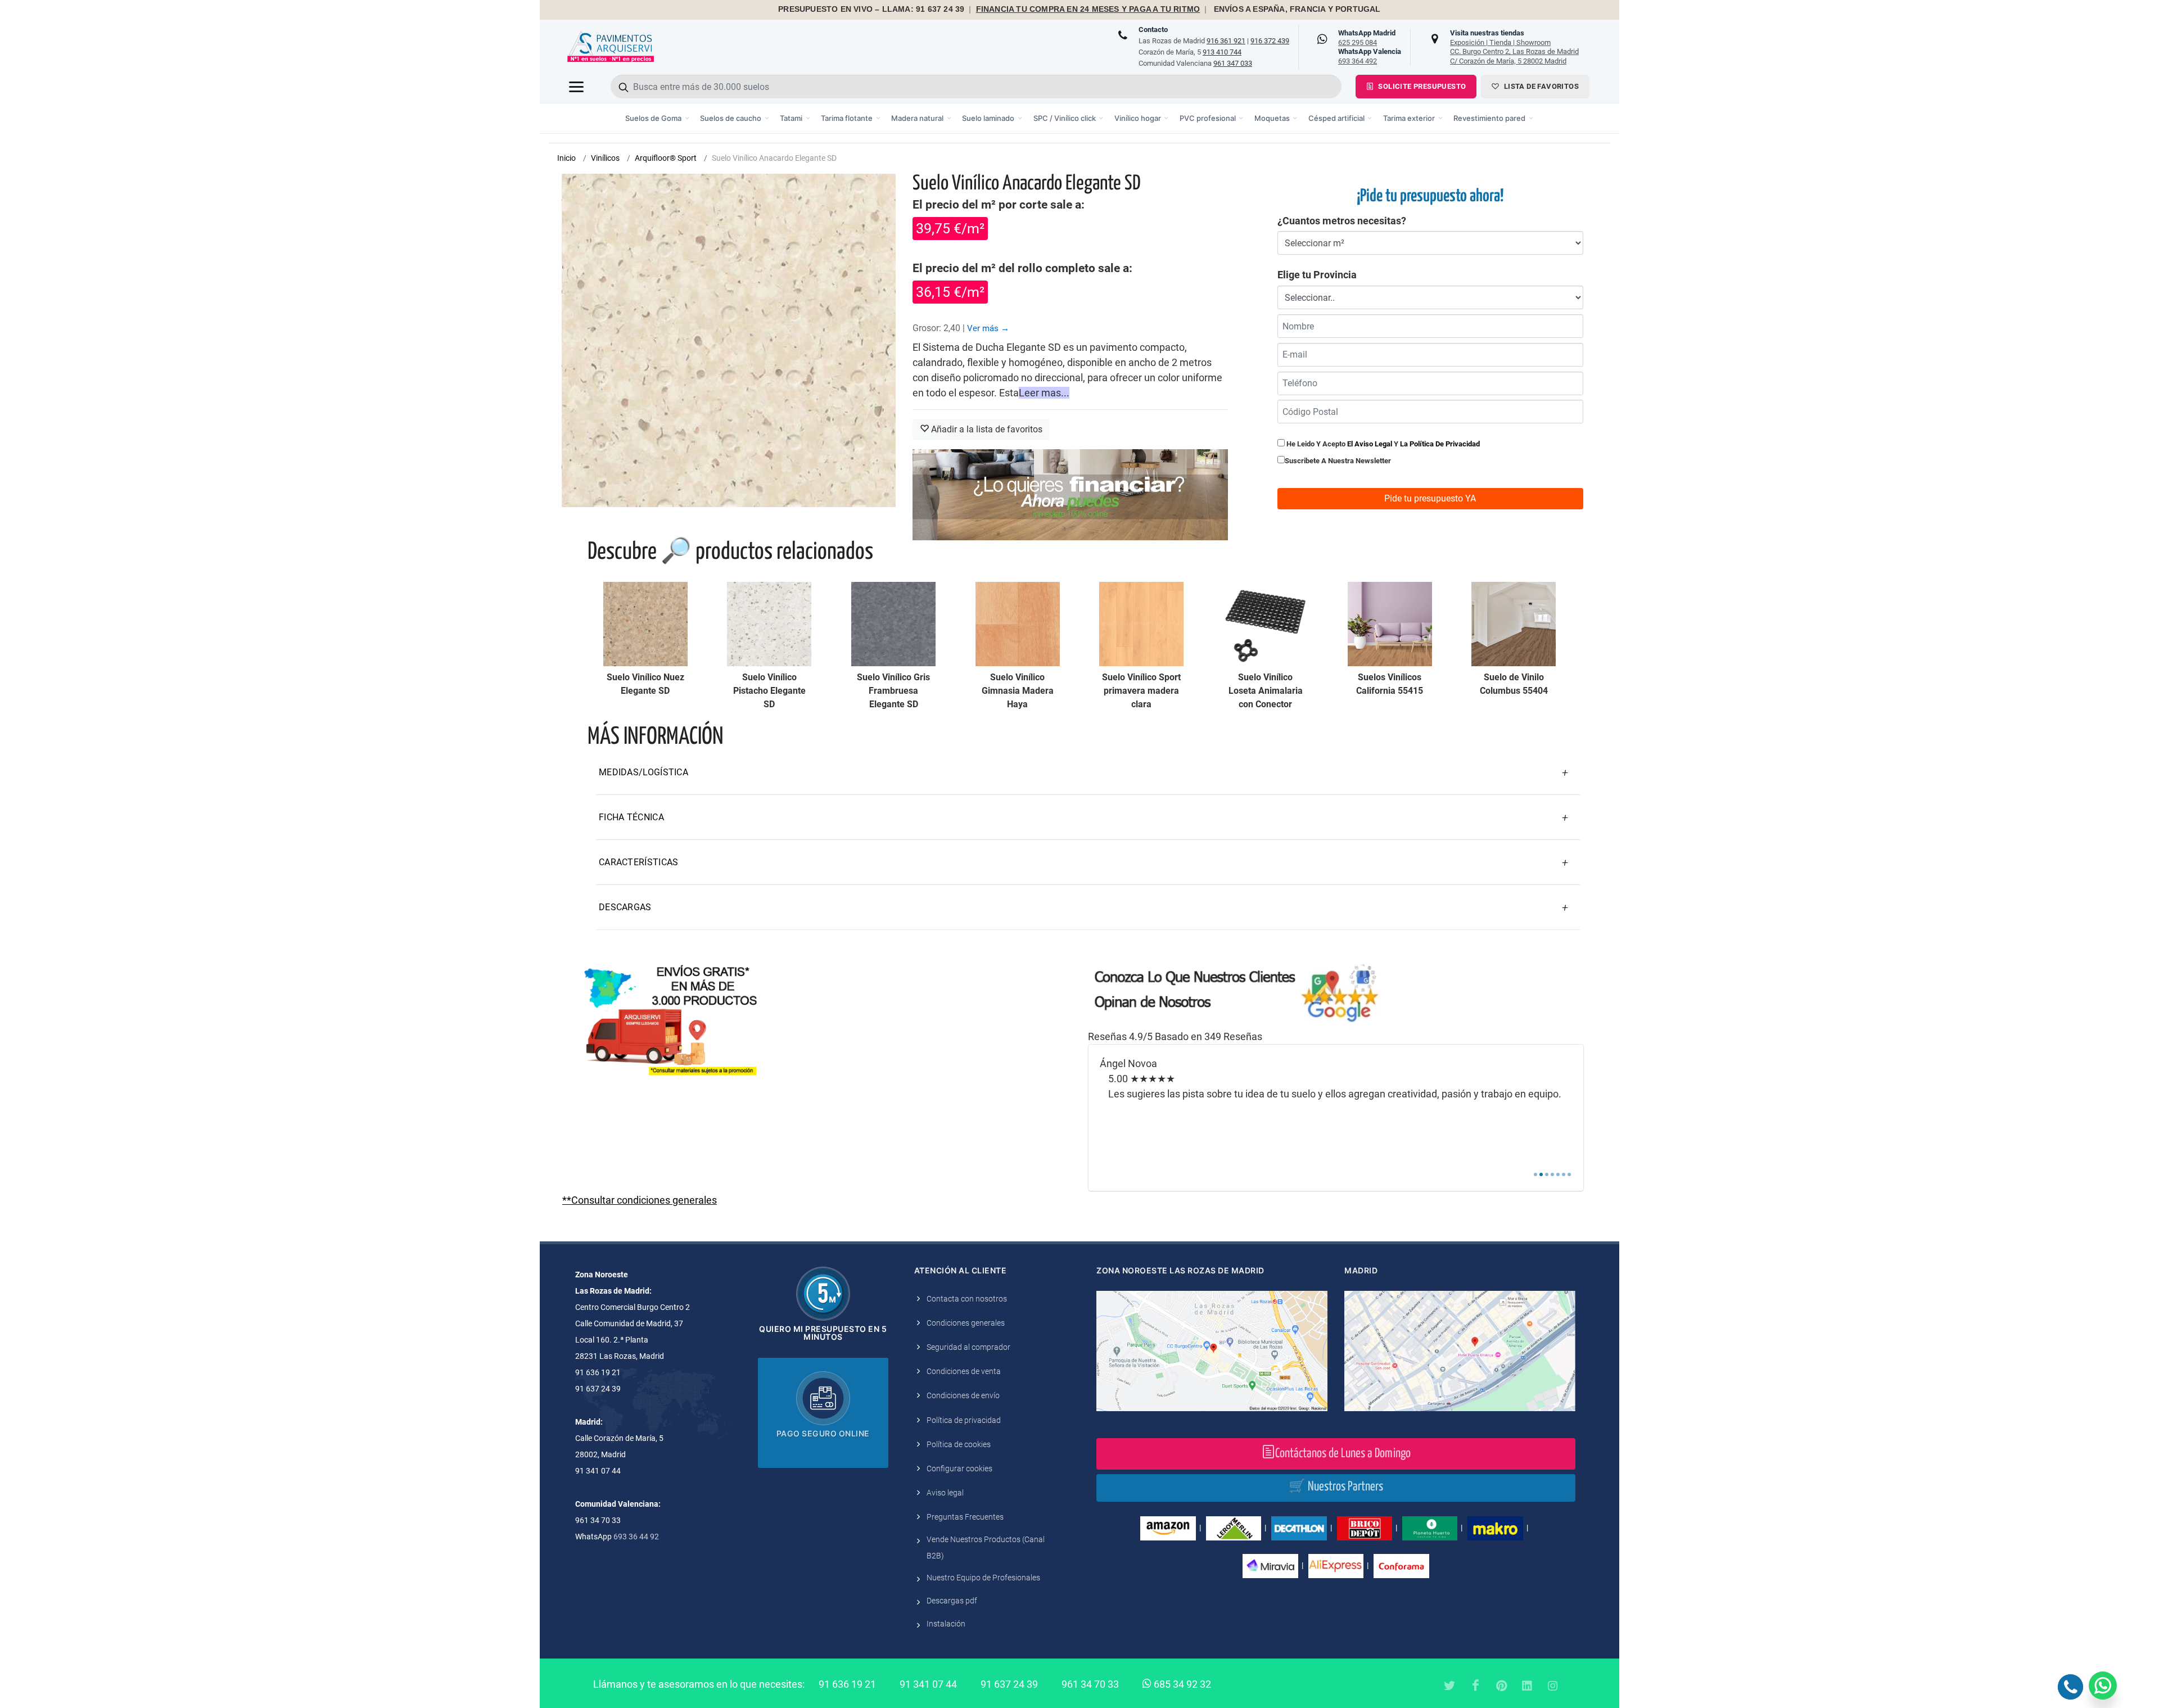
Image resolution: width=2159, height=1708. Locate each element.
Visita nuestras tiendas (1514, 47)
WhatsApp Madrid (1367, 38)
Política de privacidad (964, 1420)
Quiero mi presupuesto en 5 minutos (823, 1333)
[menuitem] (658, 118)
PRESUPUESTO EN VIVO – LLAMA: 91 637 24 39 (871, 9)
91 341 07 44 (928, 1684)
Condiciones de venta (964, 1371)
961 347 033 (1233, 63)
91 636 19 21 (847, 1684)
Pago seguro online (823, 1433)
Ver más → (988, 328)
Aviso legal (945, 1493)
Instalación (946, 1624)
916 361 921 (1226, 41)
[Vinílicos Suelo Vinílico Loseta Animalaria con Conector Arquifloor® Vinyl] (1266, 624)
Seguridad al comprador (968, 1347)
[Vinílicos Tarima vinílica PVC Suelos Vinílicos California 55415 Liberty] (1390, 624)
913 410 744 (1222, 52)
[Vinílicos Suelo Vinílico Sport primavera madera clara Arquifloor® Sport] (1141, 624)
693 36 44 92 (636, 1537)
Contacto (1153, 30)
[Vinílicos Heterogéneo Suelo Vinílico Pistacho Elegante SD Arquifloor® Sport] (769, 624)
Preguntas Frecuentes (965, 1517)
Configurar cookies (959, 1468)
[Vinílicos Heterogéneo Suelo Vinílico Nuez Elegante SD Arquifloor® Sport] (645, 624)
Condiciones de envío (963, 1395)
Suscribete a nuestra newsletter (1338, 461)
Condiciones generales (966, 1323)
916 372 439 (1270, 41)
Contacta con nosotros (967, 1299)
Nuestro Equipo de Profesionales (983, 1578)
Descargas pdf (952, 1601)
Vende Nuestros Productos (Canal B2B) (986, 1547)
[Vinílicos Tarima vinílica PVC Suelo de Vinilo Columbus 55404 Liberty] (1514, 624)
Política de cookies (959, 1444)
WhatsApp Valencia (1370, 56)
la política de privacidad (1440, 444)
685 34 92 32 (1181, 1684)
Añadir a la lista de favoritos (986, 429)
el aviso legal (1370, 444)
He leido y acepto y (1382, 444)
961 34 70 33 (1090, 1684)
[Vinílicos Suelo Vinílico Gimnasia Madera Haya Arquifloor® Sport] (1018, 624)
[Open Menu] (576, 87)
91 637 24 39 (1009, 1684)
